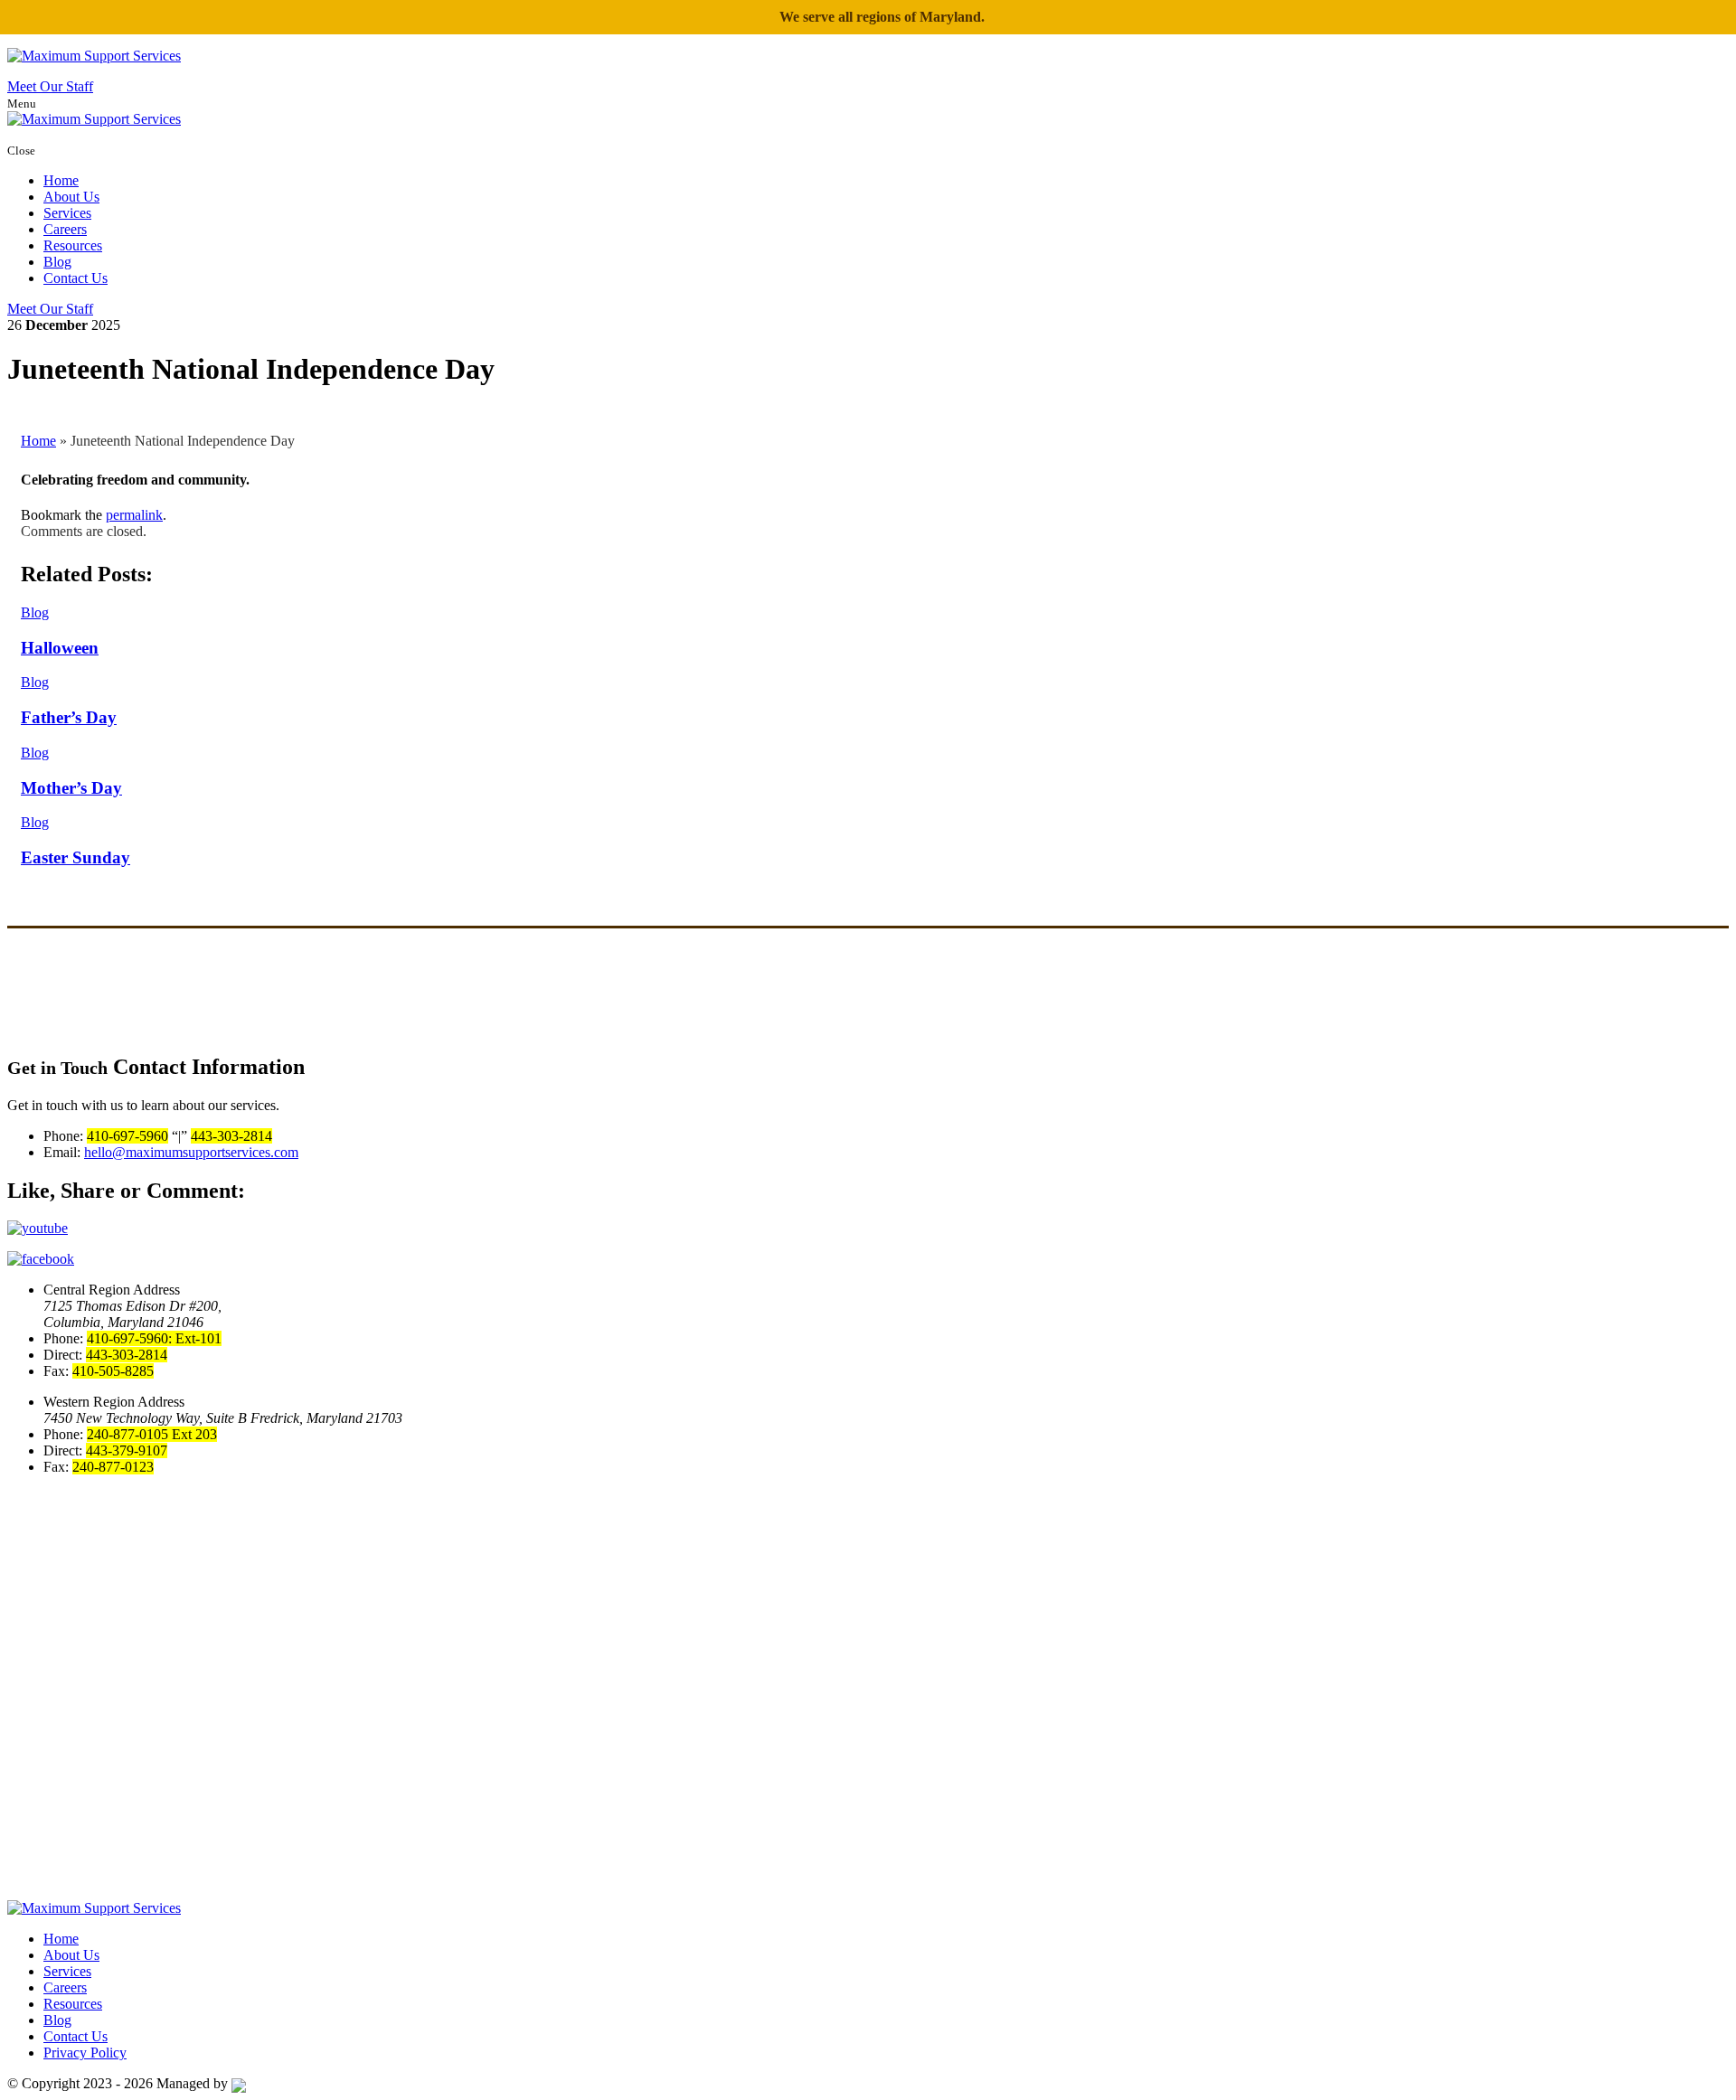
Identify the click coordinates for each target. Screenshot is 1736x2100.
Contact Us (75, 278)
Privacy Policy (85, 2053)
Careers (65, 229)
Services (67, 213)
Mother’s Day (71, 788)
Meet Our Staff (50, 86)
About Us (71, 197)
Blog (57, 262)
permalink (134, 515)
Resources (73, 245)
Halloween (60, 648)
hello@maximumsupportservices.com (191, 1152)
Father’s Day (69, 717)
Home (61, 180)
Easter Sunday (75, 857)
